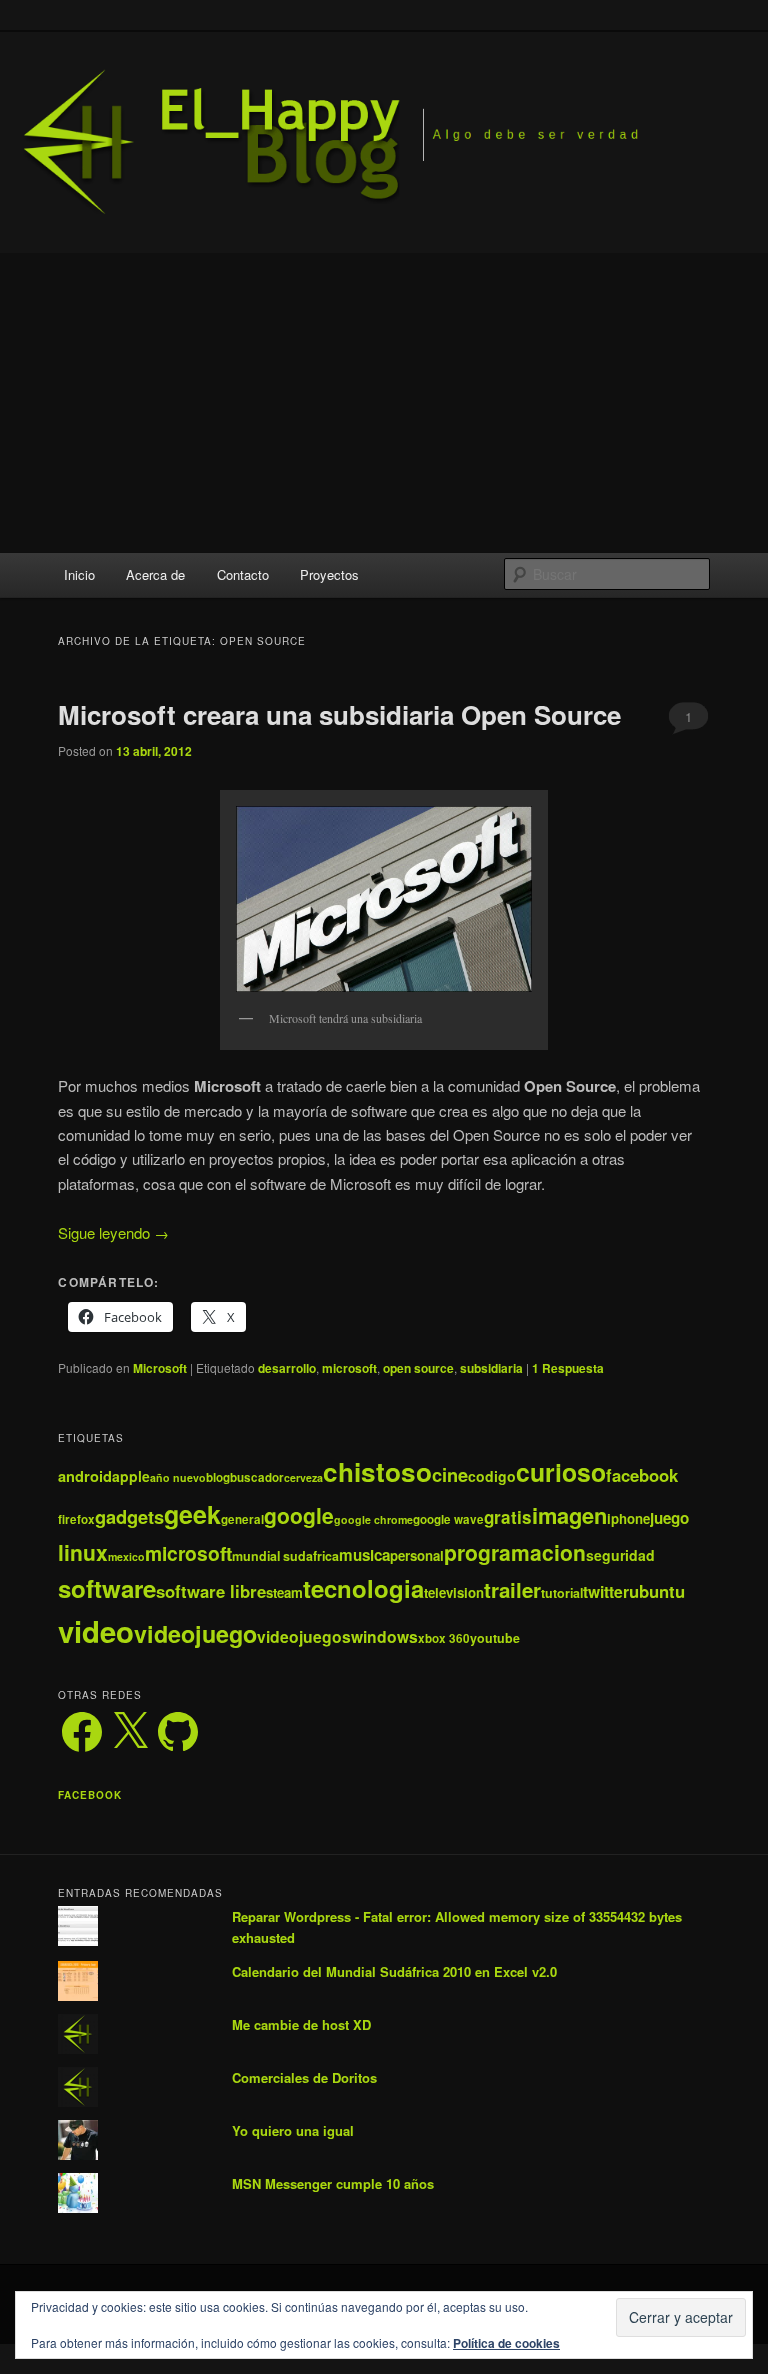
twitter (606, 1591)
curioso (561, 1472)
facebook (642, 1475)
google (299, 1515)
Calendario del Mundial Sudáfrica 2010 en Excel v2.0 (394, 1971)
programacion (515, 1552)
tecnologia (363, 1588)
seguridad (620, 1555)
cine (450, 1474)
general (242, 1519)
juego (669, 1518)
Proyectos (329, 574)
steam (284, 1592)
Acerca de (155, 574)
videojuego (195, 1633)
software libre (211, 1591)
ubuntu (657, 1591)
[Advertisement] (384, 403)
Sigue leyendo (113, 1232)
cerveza (303, 1477)
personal (417, 1555)
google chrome (373, 1519)
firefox (76, 1519)
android (85, 1476)
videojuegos (304, 1636)
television (454, 1592)
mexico (126, 1556)
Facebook (90, 1795)
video (96, 1631)
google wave (448, 1519)
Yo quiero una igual (293, 2130)
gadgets (129, 1516)
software (107, 1588)
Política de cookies (506, 2343)
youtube (495, 1638)
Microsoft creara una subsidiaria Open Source (339, 714)
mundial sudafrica (285, 1556)
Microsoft (160, 1368)
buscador (257, 1477)
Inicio (79, 574)
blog (218, 1477)
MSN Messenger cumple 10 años (333, 2183)
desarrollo (287, 1368)
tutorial (562, 1593)
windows (384, 1636)
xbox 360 (444, 1638)
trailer (512, 1589)
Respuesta (568, 1368)
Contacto (243, 574)
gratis (508, 1517)
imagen (569, 1515)
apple (131, 1476)
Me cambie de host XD (301, 2024)
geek (192, 1514)
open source (418, 1368)
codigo (492, 1476)
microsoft (349, 1368)
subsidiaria (491, 1368)
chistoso (377, 1471)
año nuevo (178, 1477)
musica (364, 1555)
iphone (628, 1518)
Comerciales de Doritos (304, 2077)
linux (83, 1552)
